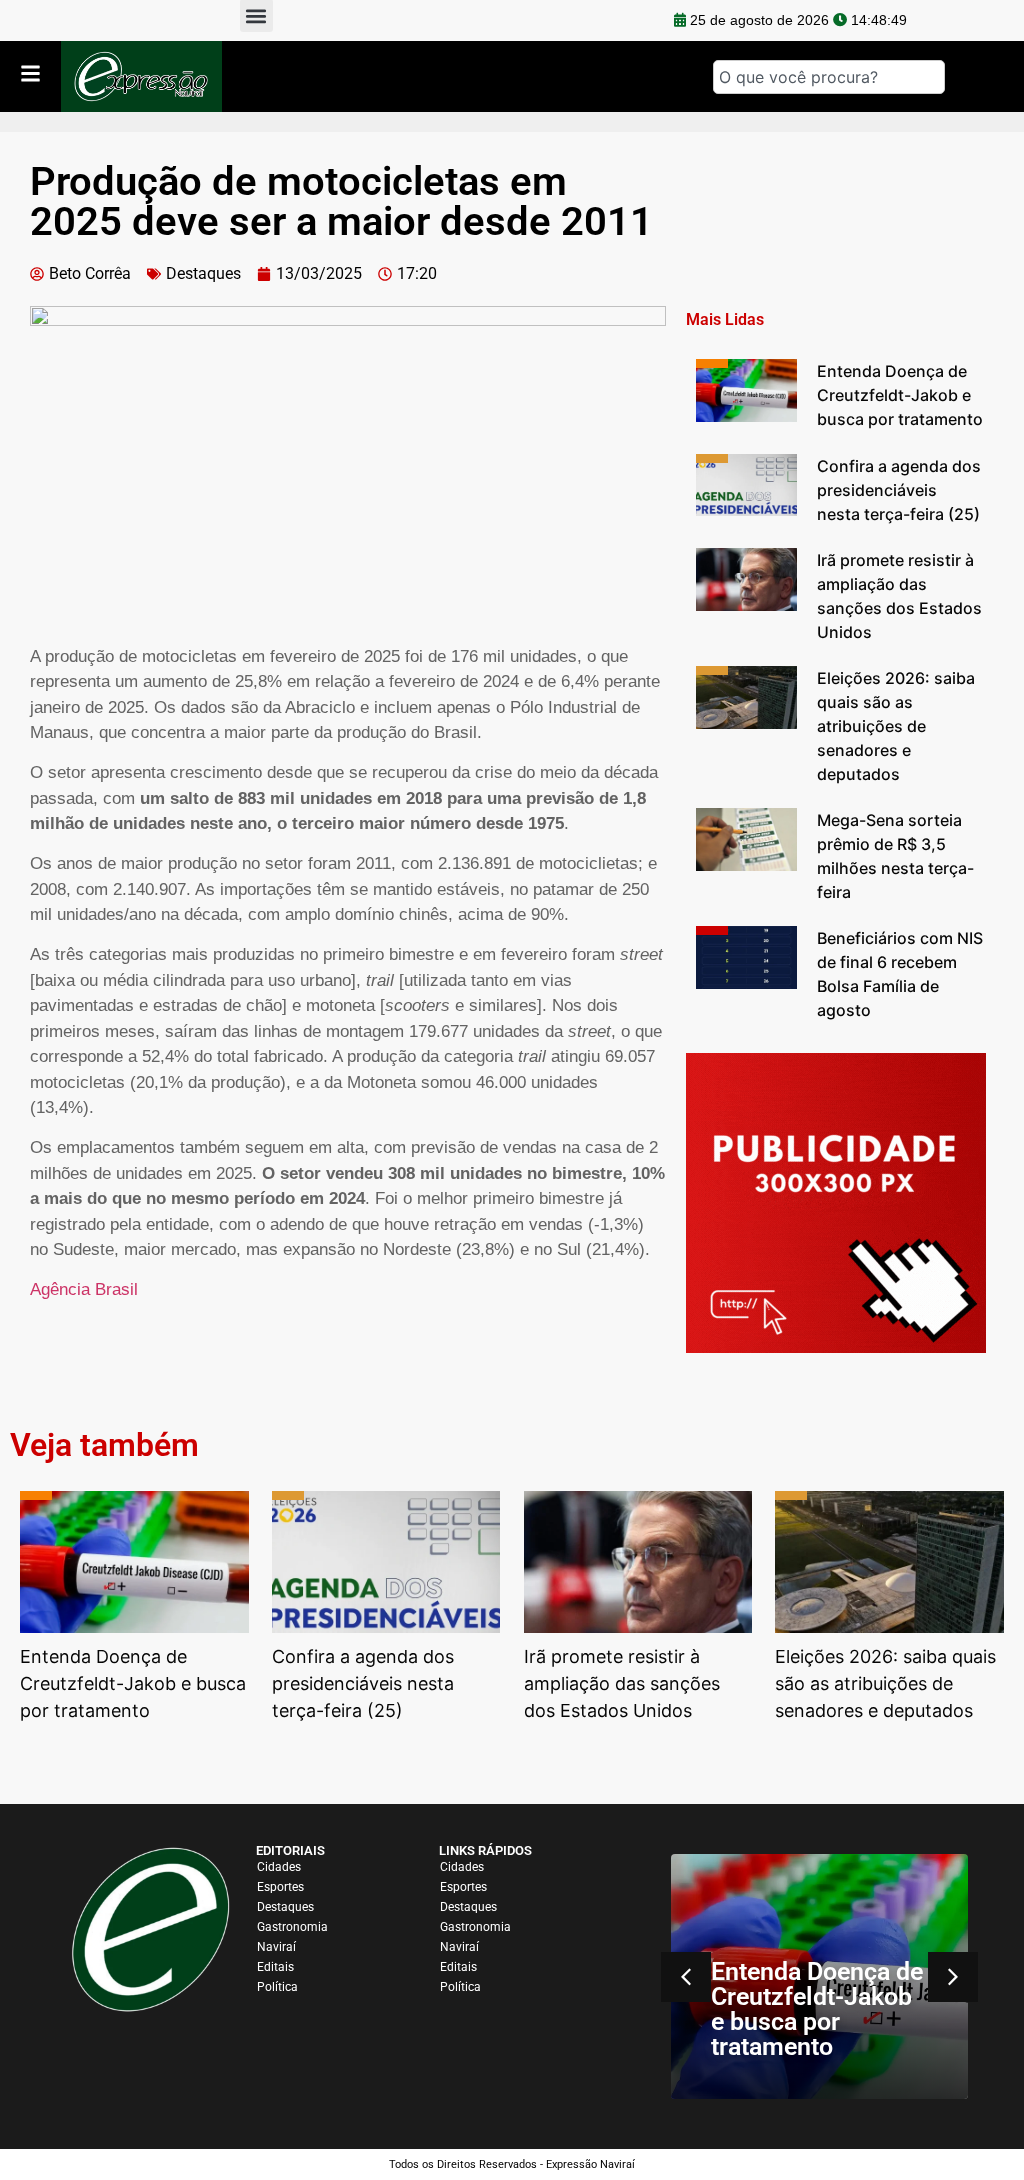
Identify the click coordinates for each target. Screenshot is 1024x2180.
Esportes (280, 1887)
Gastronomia (292, 1927)
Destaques (203, 273)
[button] (953, 1977)
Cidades (279, 1867)
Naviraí (276, 1947)
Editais (275, 1967)
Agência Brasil (84, 1289)
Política (277, 1987)
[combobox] (829, 77)
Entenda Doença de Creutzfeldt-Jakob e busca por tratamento (817, 2009)
